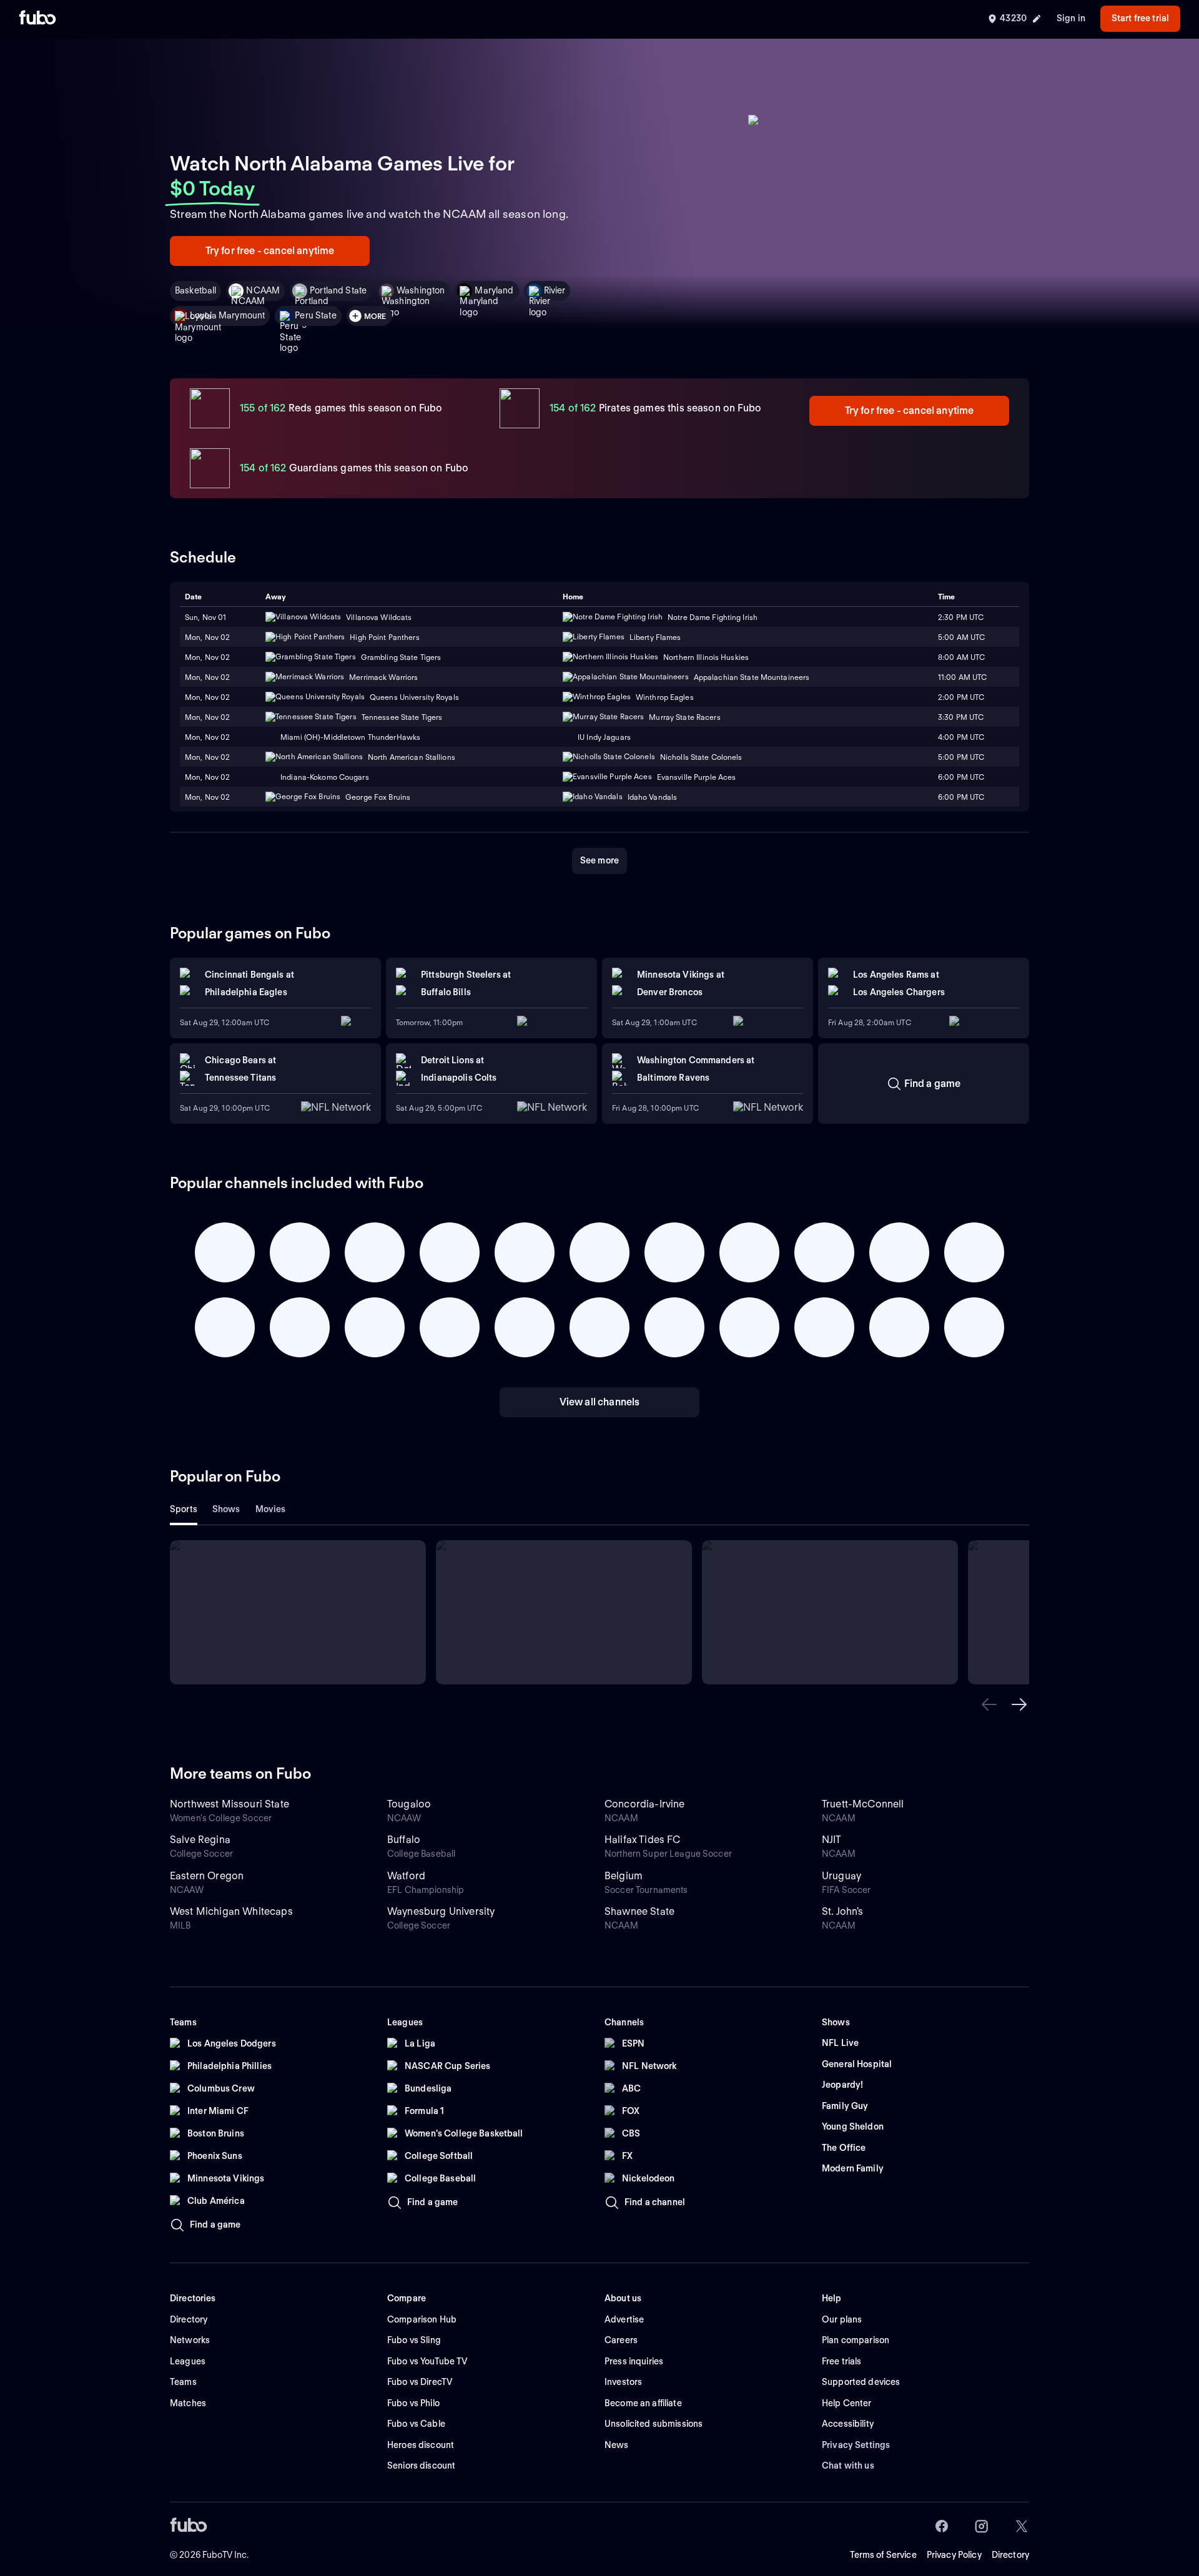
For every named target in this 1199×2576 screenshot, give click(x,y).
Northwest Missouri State (229, 1804)
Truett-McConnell (863, 1804)
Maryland (494, 290)
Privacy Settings (856, 2445)
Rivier (555, 290)
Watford (406, 1876)
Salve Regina (200, 1840)
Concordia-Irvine (645, 1804)
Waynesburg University (441, 1911)
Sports (184, 1509)
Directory (1010, 2555)
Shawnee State (639, 1911)
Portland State (338, 290)
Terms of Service (883, 2555)
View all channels (600, 1402)
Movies (271, 1509)
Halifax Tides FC (643, 1840)
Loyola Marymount (227, 315)
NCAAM (263, 290)
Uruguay (841, 1876)
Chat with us (848, 2465)
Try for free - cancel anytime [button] (270, 251)
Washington (421, 290)
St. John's (843, 1911)
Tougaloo (409, 1804)
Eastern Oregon (207, 1876)
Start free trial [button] (1140, 18)
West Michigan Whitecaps (231, 1911)
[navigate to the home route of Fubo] (37, 19)
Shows (226, 1509)
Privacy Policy (954, 2555)
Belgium (624, 1876)
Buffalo (404, 1840)
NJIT (832, 1840)
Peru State (315, 315)
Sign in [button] (1071, 18)
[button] (989, 1704)
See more (599, 860)
